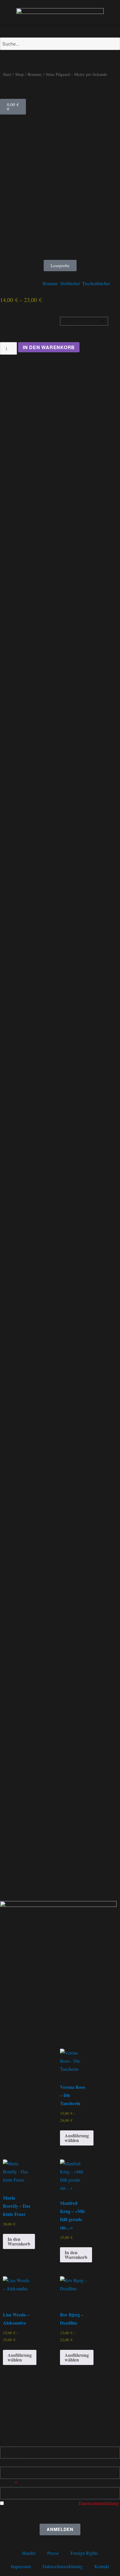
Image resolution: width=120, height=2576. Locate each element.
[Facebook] (7, 2402)
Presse (53, 2553)
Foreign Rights (84, 2553)
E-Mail (7, 2483)
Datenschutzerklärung (99, 2503)
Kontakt (102, 2566)
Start (7, 74)
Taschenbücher (96, 283)
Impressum (21, 2566)
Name (6, 2442)
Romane (35, 74)
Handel (29, 2553)
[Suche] (4, 56)
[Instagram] (23, 2402)
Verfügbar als (16, 321)
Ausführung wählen (77, 2138)
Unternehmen (13, 2462)
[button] (60, 25)
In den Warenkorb (49, 347)
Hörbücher (70, 283)
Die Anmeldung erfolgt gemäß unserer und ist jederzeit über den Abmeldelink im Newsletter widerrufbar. (59, 2511)
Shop (19, 74)
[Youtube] (39, 2402)
